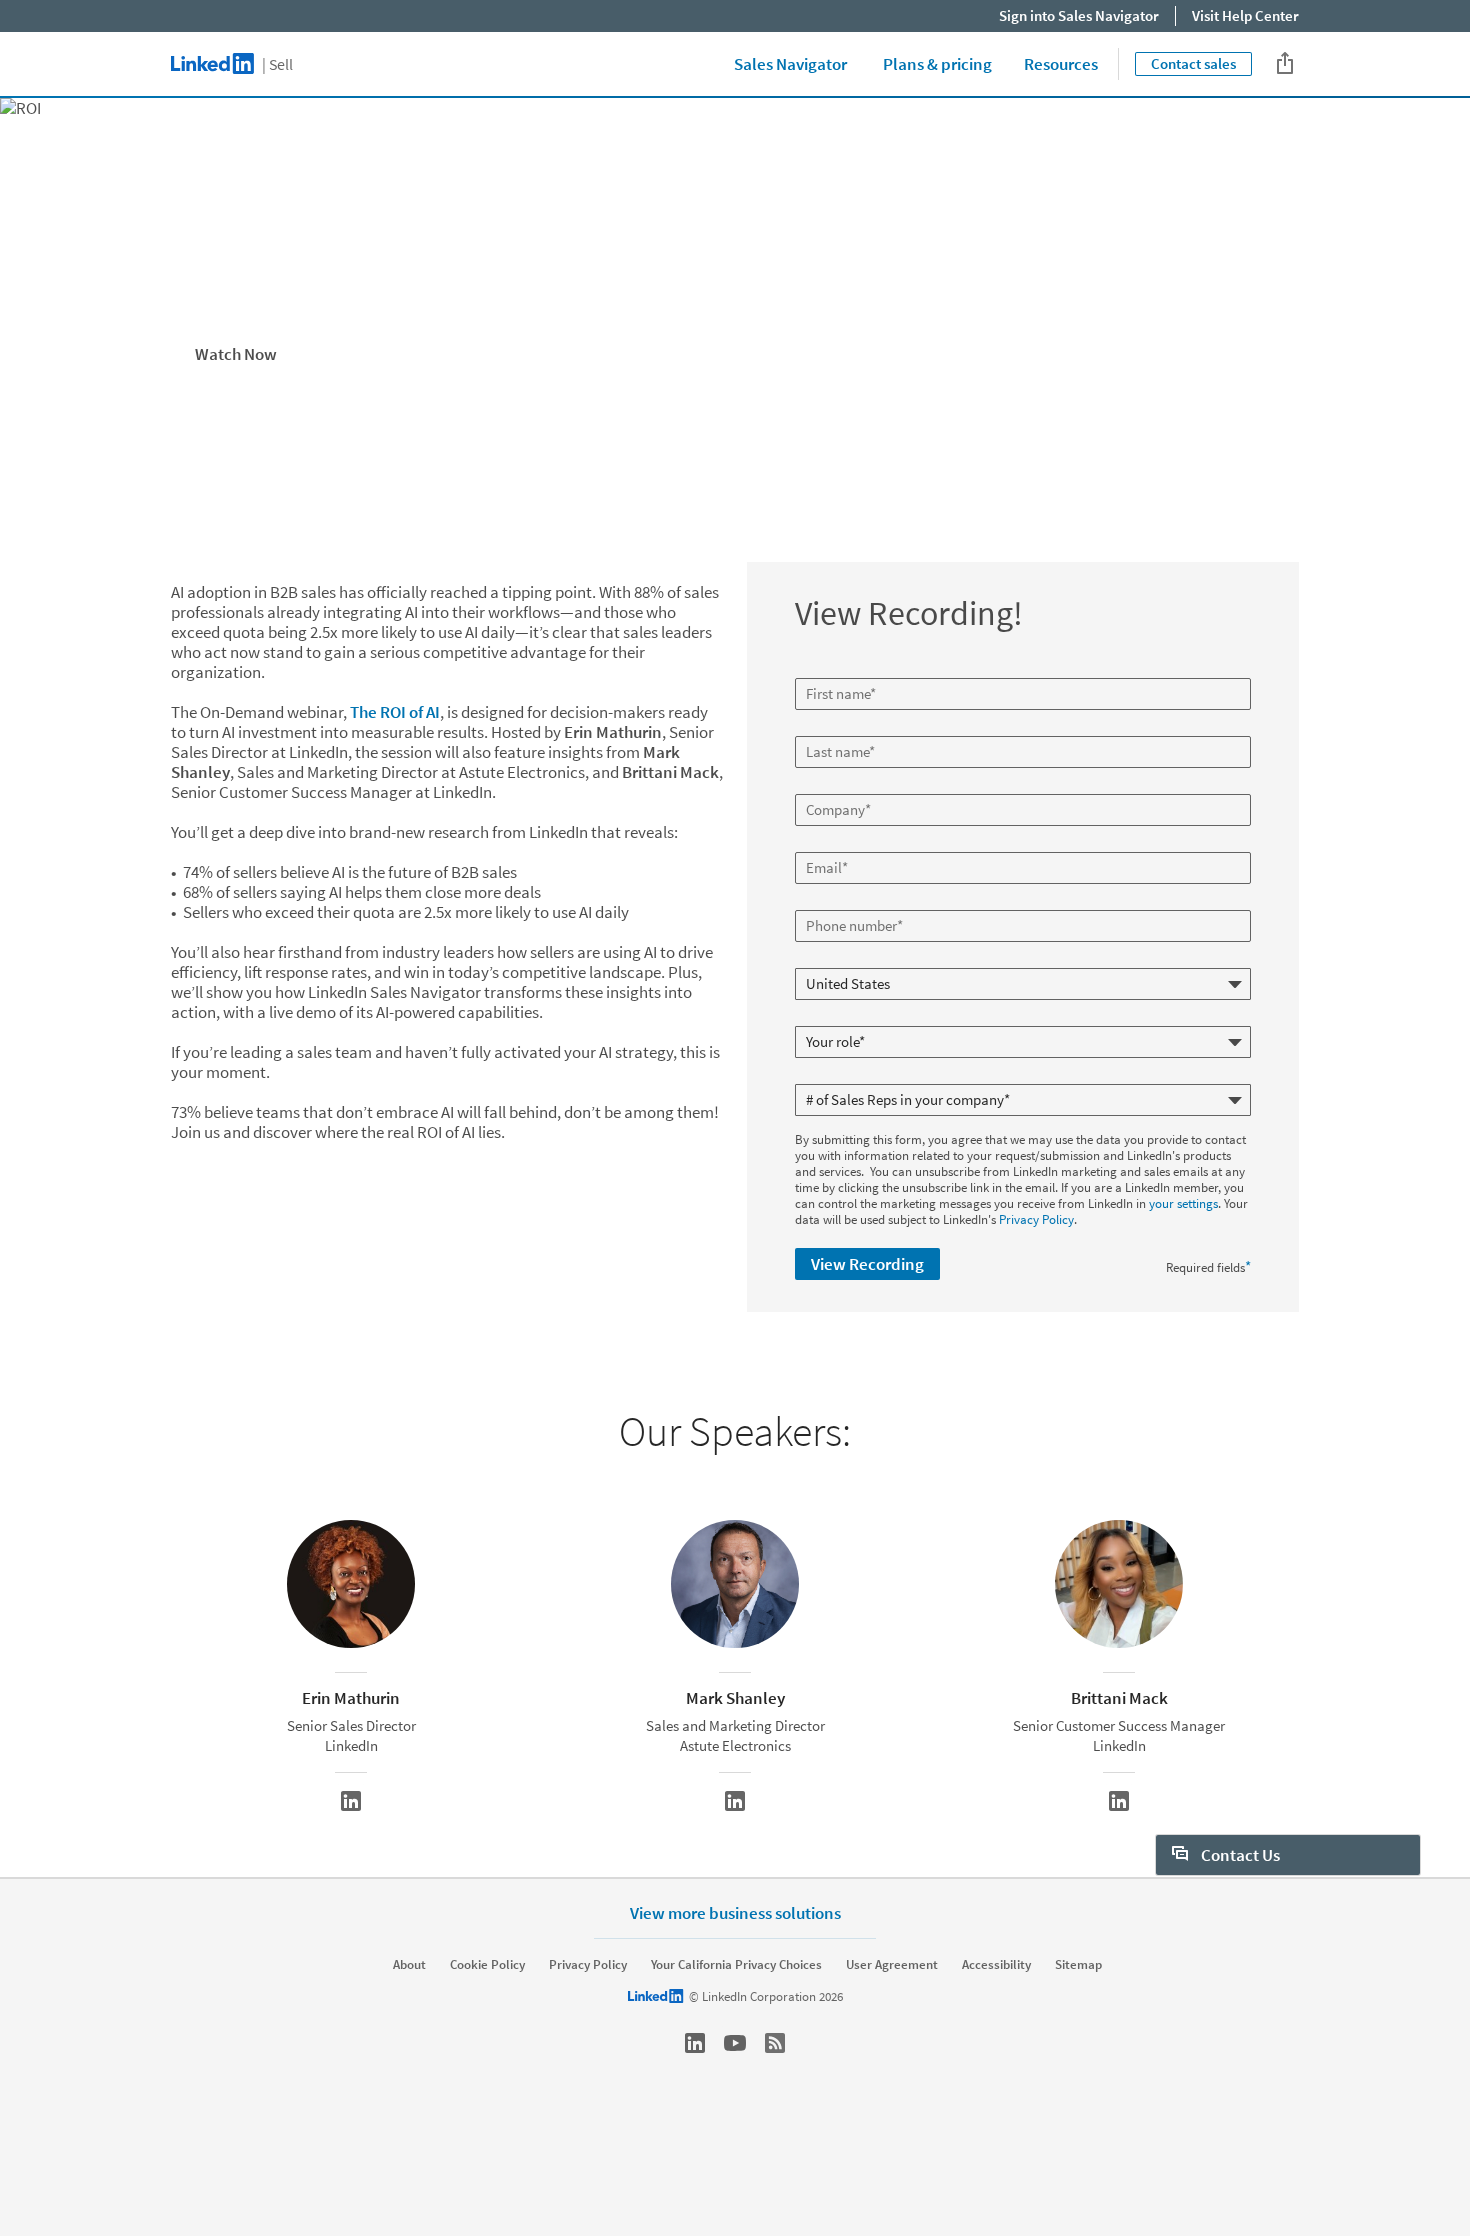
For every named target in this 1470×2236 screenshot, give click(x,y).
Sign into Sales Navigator (1079, 15)
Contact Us (1239, 1855)
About (409, 1965)
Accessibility (996, 1965)
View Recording (867, 1264)
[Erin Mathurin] (351, 1801)
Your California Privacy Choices (736, 1965)
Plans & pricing (937, 64)
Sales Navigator (790, 64)
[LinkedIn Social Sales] (695, 2043)
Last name (825, 728)
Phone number (837, 902)
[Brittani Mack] (1119, 1801)
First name (826, 670)
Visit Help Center (1245, 15)
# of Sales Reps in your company (884, 1076)
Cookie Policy (487, 1965)
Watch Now (236, 354)
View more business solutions (735, 1912)
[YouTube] (735, 2043)
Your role (821, 1018)
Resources (1061, 64)
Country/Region (840, 960)
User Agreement (892, 1965)
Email (813, 844)
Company (823, 786)
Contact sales (1193, 63)
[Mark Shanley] (735, 1801)
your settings (1183, 1203)
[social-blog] (775, 2043)
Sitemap (1078, 1965)
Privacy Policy (1036, 1219)
